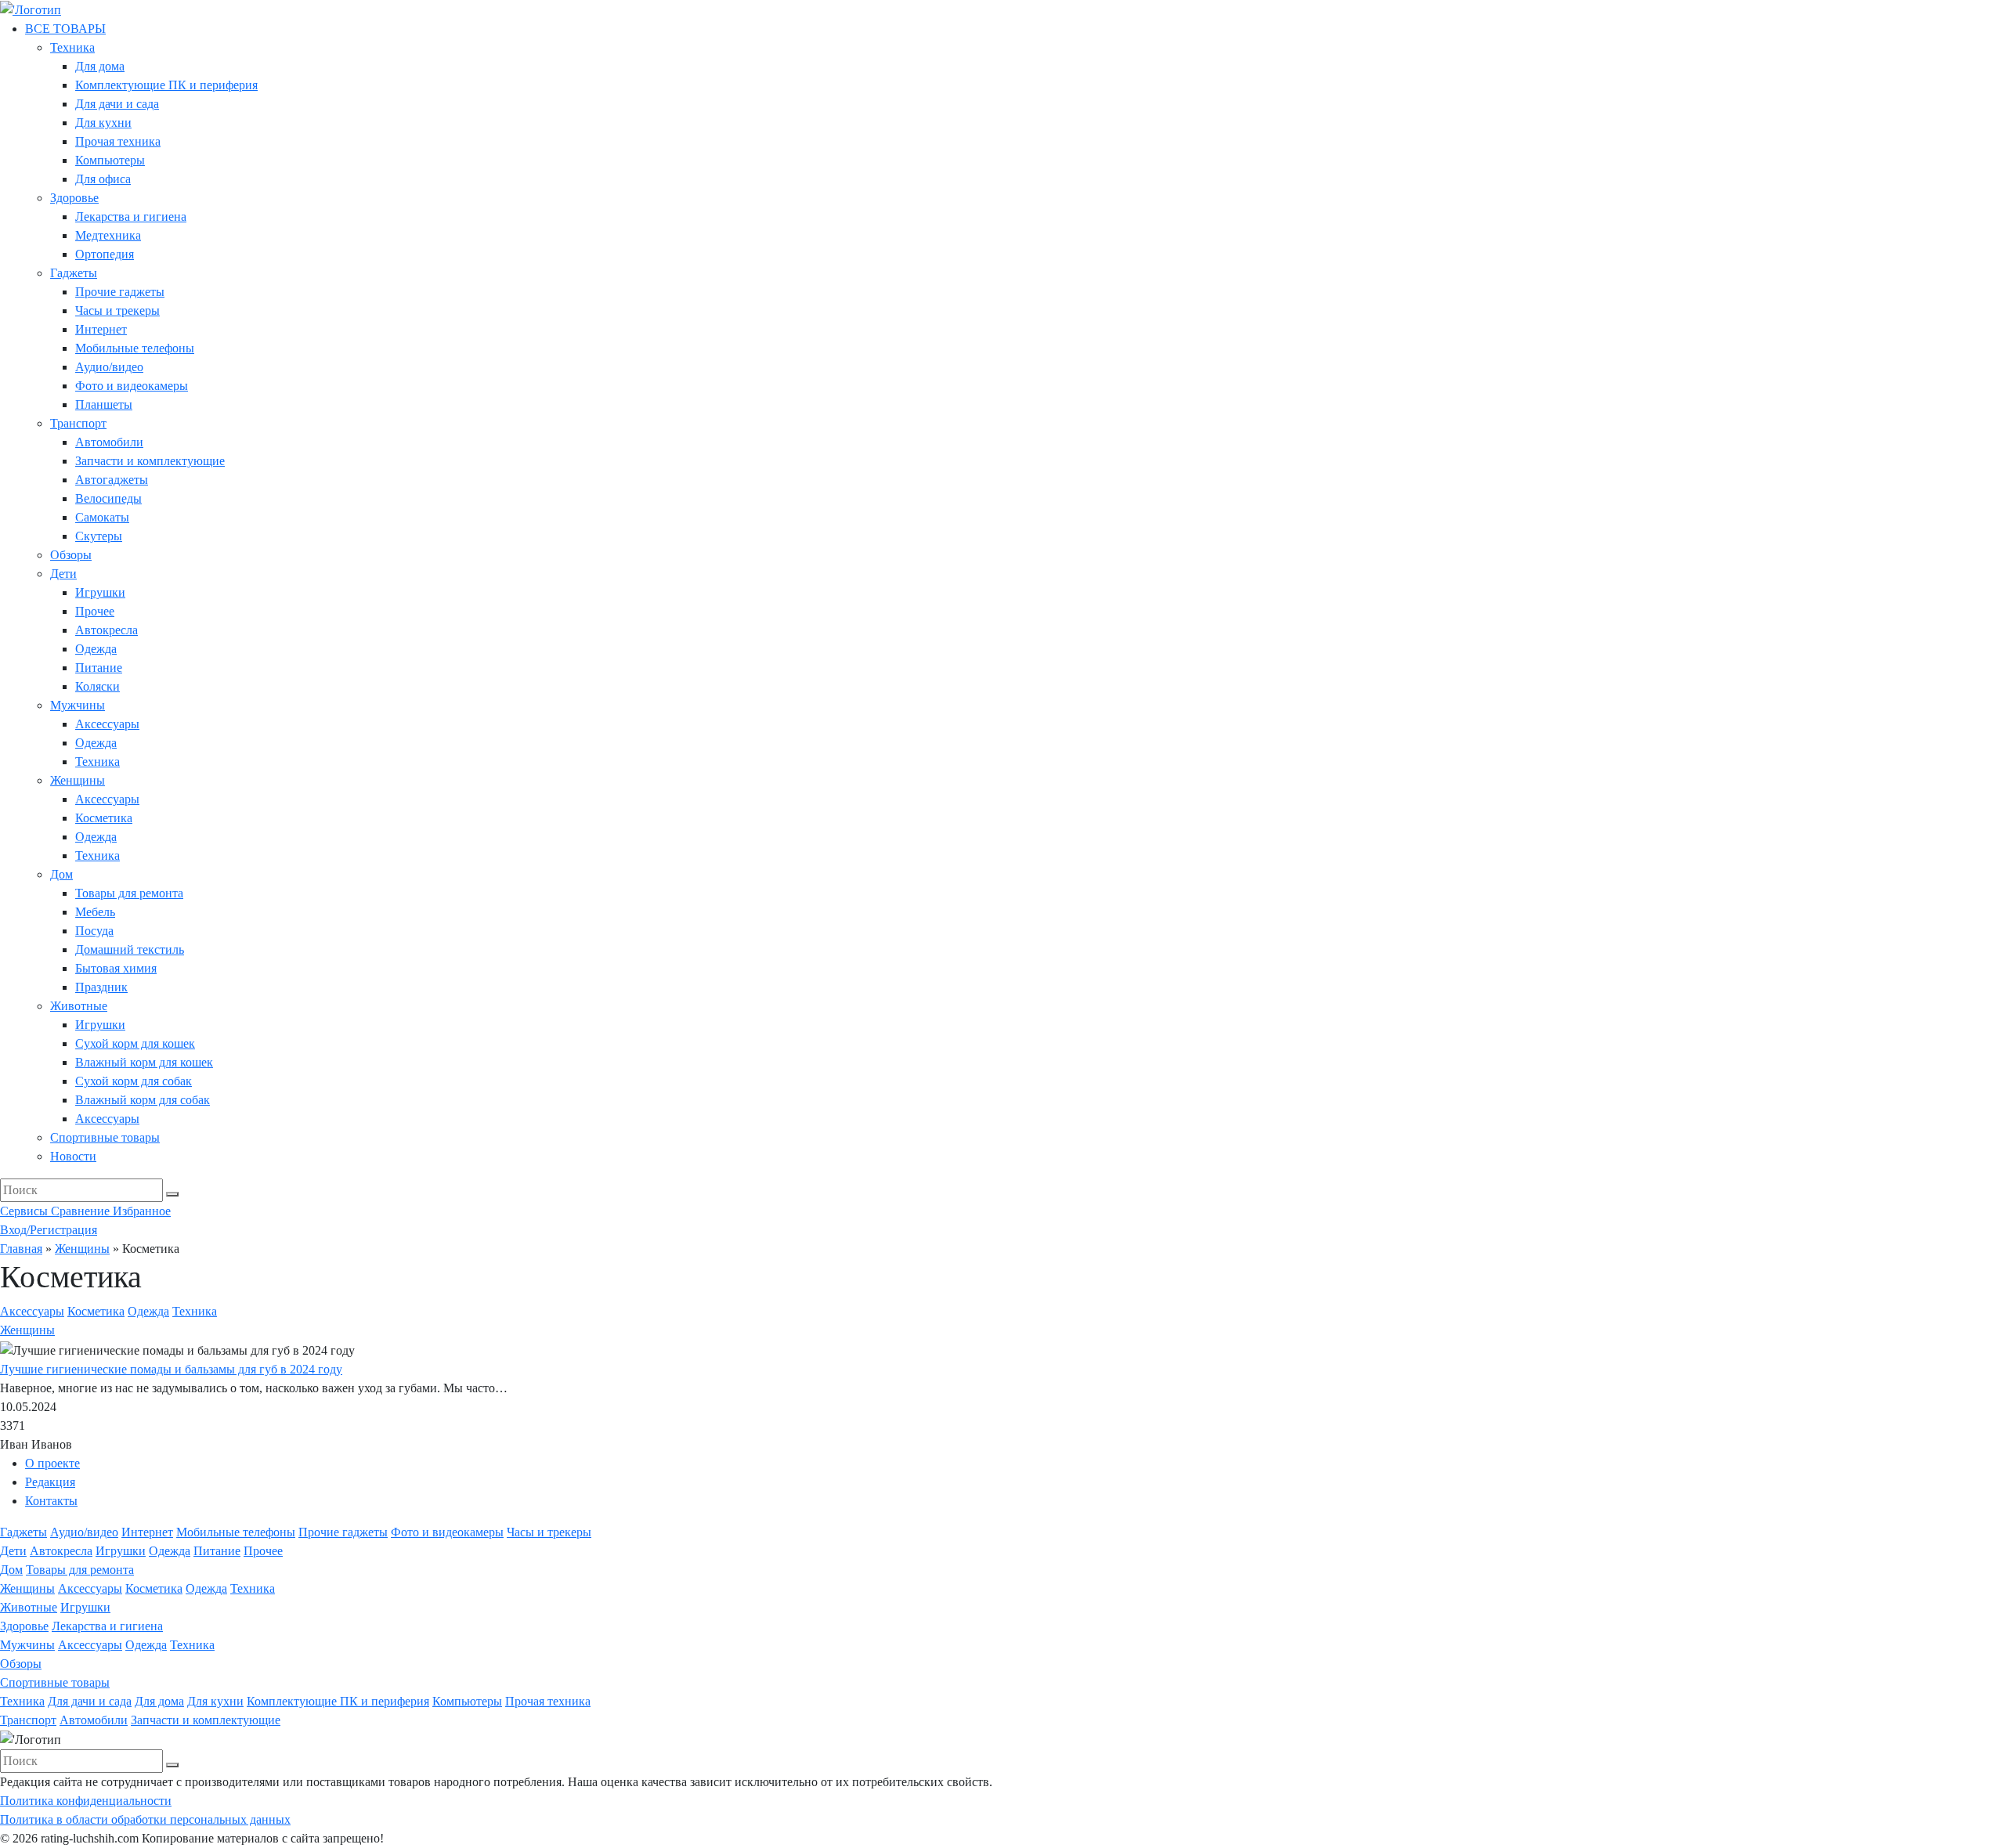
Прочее (95, 611)
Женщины (78, 780)
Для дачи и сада (117, 104)
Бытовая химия (116, 968)
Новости (73, 1156)
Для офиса (103, 179)
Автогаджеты (112, 480)
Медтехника (108, 235)
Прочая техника (118, 141)
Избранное (142, 1211)
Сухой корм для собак (134, 1081)
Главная (21, 1249)
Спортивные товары (105, 1137)
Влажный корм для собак (143, 1100)
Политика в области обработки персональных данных (145, 1819)
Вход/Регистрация (49, 1230)
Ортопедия (105, 254)
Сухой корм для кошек (135, 1043)
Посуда (94, 931)
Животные (79, 1006)
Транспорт (78, 423)
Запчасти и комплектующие (150, 461)
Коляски (98, 686)
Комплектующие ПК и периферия (166, 85)
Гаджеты (74, 273)
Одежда (96, 649)
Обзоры (71, 555)
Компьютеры (110, 160)
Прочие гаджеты (120, 292)
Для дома (100, 66)
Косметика (104, 818)
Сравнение (82, 1211)
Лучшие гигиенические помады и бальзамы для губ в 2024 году (171, 1369)
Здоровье (74, 198)
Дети (63, 574)
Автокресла (107, 630)
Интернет (101, 329)
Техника (72, 47)
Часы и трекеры (117, 310)
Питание (99, 668)
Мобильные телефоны (135, 348)
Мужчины (78, 705)
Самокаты (102, 517)
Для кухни (103, 123)
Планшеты (104, 404)
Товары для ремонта (129, 893)
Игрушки (100, 592)
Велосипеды (108, 498)
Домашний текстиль (130, 949)
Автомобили (109, 442)
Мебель (95, 912)
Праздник (101, 987)
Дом (61, 874)
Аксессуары (107, 724)
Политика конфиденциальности (86, 1801)
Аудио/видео (109, 367)
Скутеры (99, 536)
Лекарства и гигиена (131, 217)
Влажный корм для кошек (144, 1062)
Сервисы (25, 1211)
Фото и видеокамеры (132, 386)
